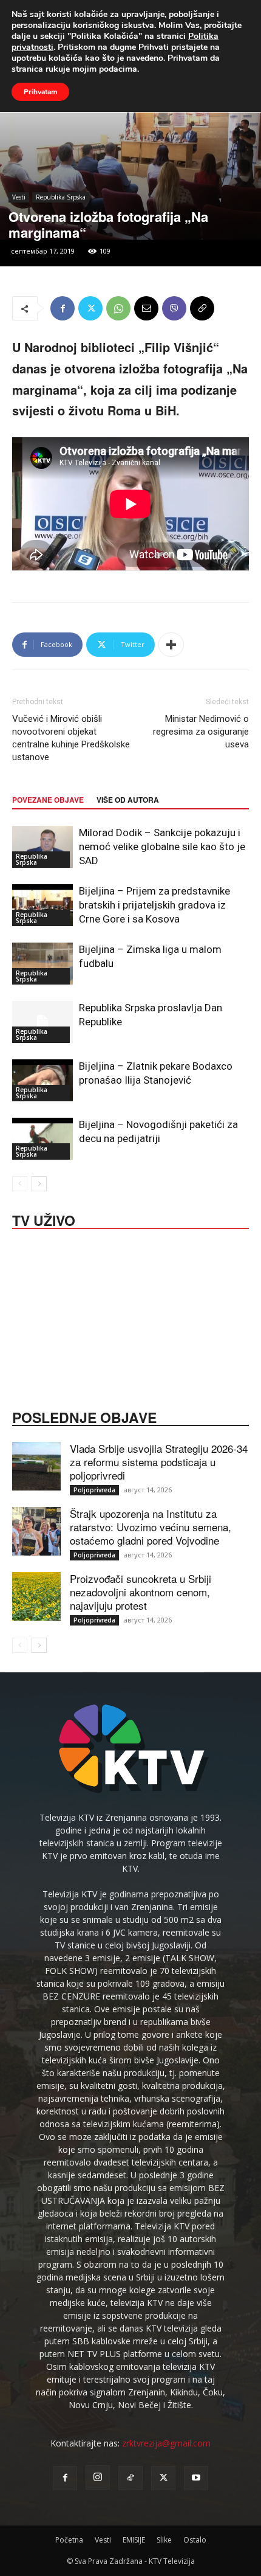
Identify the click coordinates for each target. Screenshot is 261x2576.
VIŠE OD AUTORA (128, 800)
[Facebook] (63, 308)
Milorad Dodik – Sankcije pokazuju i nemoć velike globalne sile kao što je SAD (162, 847)
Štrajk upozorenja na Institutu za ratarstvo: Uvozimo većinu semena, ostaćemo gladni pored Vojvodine (151, 1527)
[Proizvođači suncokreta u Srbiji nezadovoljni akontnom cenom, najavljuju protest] (36, 1596)
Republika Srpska (61, 197)
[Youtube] (196, 2478)
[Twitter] (90, 308)
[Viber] (174, 308)
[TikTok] (130, 2478)
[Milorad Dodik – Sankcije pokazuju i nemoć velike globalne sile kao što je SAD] (42, 847)
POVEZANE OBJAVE (48, 800)
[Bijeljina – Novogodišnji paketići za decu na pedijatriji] (42, 1139)
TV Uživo (44, 1219)
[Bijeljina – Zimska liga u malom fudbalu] (42, 964)
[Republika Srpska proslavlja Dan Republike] (42, 1022)
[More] (171, 645)
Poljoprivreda (94, 1490)
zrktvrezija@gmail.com (166, 2443)
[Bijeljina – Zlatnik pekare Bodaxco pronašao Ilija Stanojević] (42, 1080)
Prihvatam (40, 92)
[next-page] (39, 1184)
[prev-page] (20, 1184)
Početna (69, 2540)
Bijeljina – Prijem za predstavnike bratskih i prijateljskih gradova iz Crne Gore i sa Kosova (154, 905)
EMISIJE (134, 2540)
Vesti (19, 197)
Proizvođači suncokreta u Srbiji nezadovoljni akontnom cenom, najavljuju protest (141, 1592)
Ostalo (195, 2540)
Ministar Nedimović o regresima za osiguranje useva (201, 732)
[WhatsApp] (118, 308)
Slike (164, 2540)
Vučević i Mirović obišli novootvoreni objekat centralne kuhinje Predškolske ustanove (71, 738)
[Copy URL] (202, 308)
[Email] (146, 308)
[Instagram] (98, 2477)
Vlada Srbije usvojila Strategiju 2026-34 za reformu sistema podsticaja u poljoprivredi (159, 1462)
